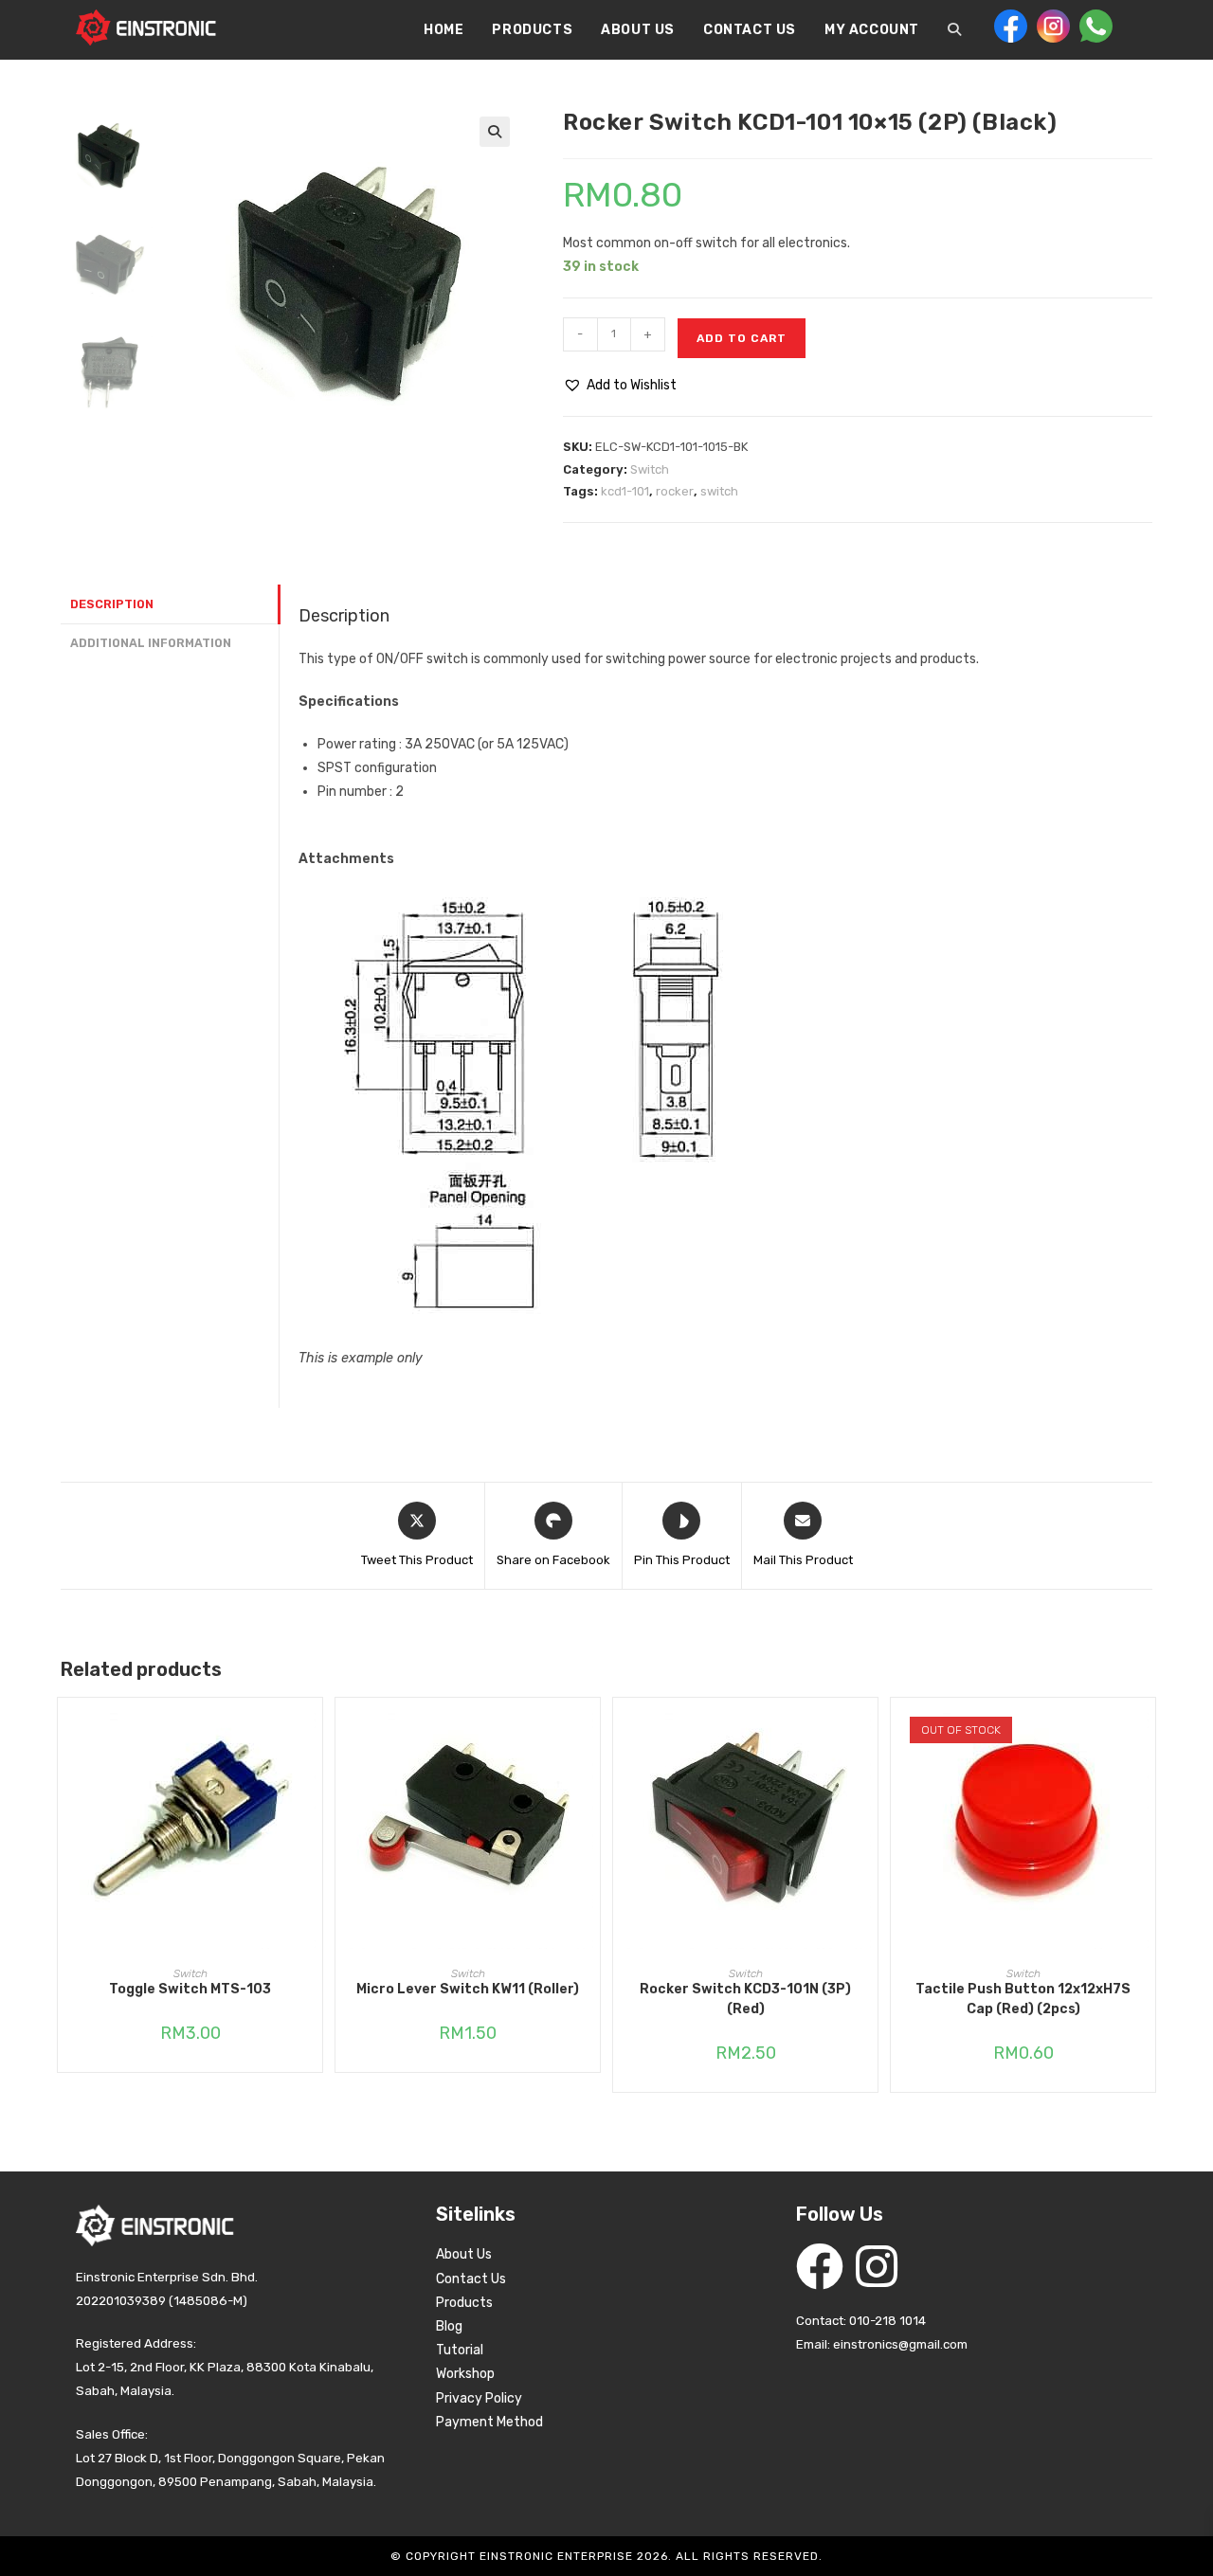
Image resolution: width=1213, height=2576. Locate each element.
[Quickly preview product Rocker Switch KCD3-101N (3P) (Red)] (868, 1731)
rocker (675, 491)
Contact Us (471, 2279)
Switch (650, 469)
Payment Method (489, 2422)
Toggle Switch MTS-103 (190, 1989)
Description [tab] (112, 604)
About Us (464, 2254)
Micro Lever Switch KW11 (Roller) (468, 1989)
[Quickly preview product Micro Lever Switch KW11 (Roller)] (590, 1731)
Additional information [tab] (151, 643)
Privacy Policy (479, 2398)
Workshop (465, 2374)
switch (719, 491)
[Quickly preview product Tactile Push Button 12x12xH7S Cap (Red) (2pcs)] (1146, 1731)
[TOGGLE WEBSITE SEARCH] (954, 30)
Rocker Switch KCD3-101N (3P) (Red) (745, 1999)
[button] (495, 132)
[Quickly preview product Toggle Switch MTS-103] (313, 1731)
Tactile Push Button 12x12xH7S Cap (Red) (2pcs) (1023, 1999)
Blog (449, 2326)
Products (464, 2303)
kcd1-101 (625, 491)
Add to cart (742, 338)
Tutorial (460, 2350)
